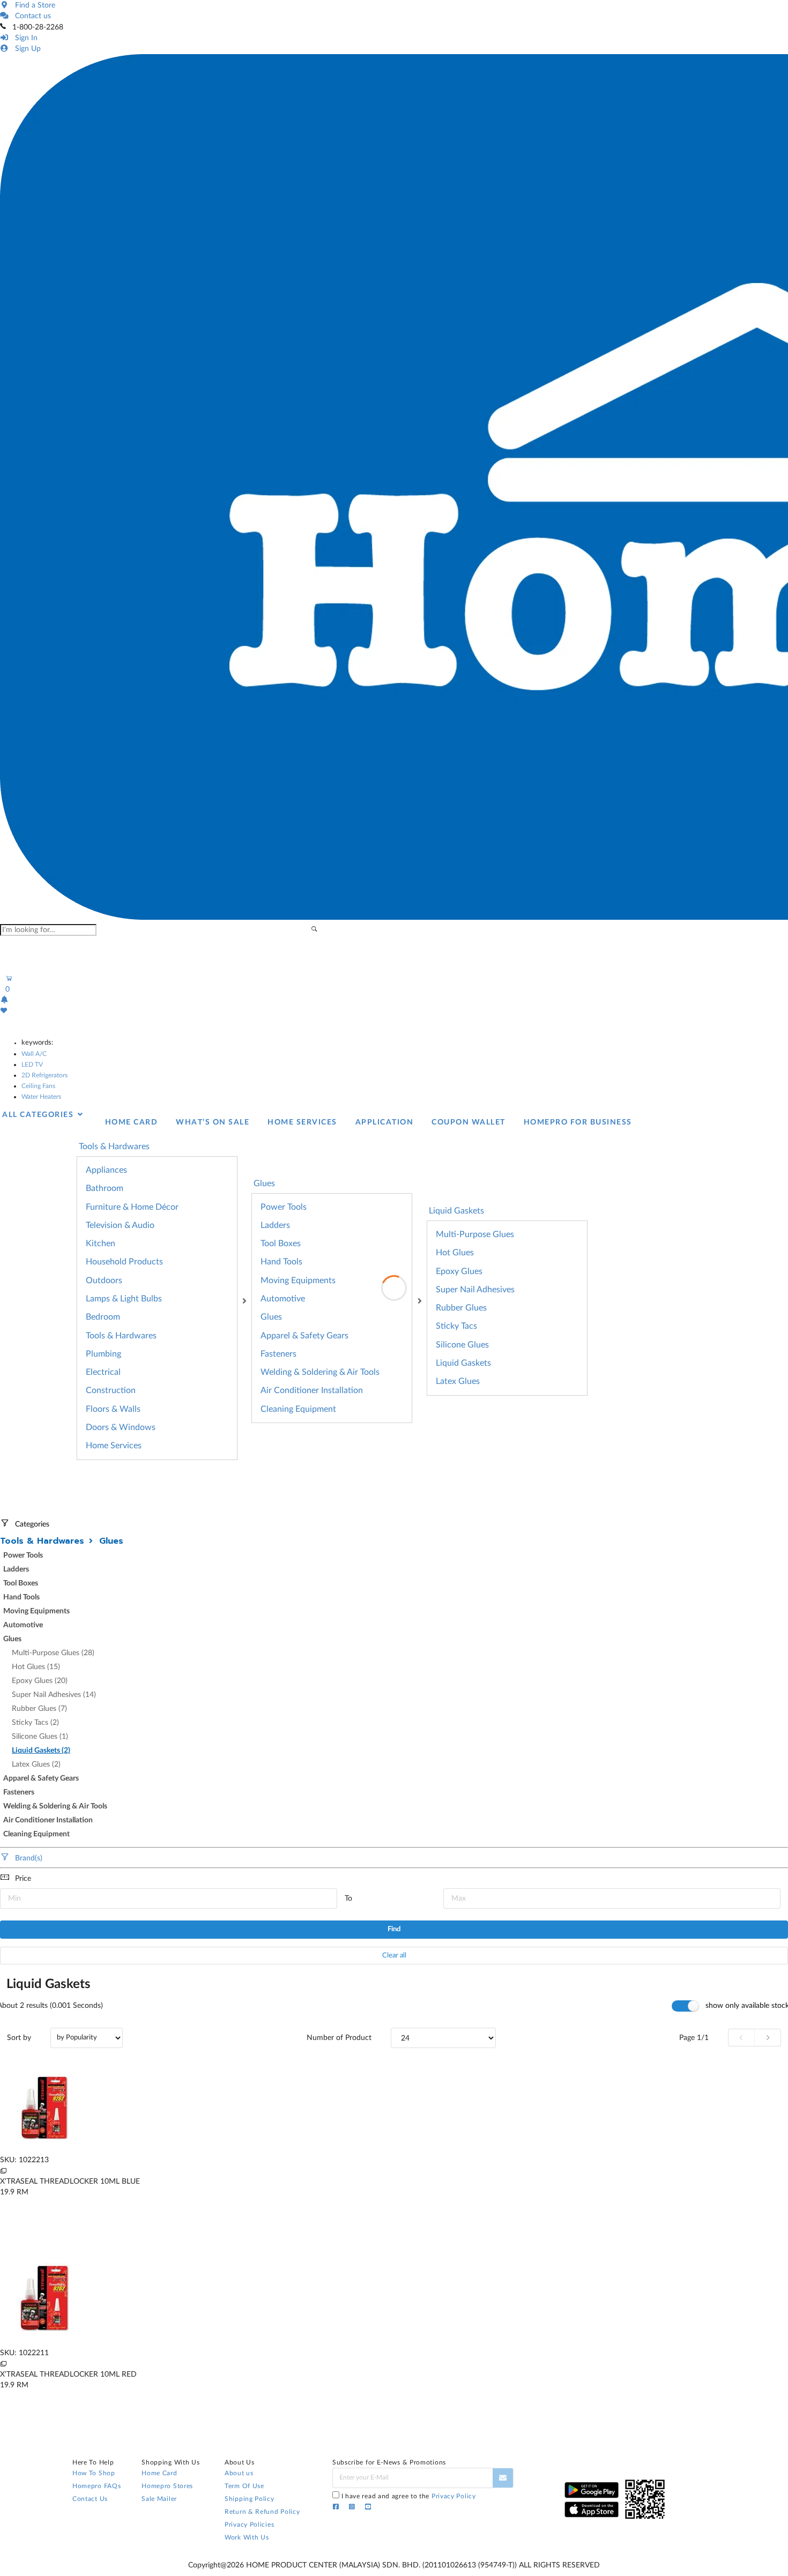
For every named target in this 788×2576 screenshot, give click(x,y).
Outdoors (104, 1280)
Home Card (159, 2473)
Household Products (124, 1262)
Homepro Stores (167, 2486)
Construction (111, 1390)
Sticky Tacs (456, 1326)
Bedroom (103, 1317)
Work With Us (247, 2537)
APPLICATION (385, 1122)
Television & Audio (120, 1225)
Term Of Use (244, 2486)
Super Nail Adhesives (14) (54, 1695)
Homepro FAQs (96, 2486)
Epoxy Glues (459, 1271)
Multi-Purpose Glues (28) (53, 1653)
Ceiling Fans (38, 1086)
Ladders (275, 1225)
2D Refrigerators (44, 1075)
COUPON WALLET (469, 1122)
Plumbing (103, 1354)
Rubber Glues (461, 1308)
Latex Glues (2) (36, 1765)
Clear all (394, 1956)
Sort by (19, 2038)
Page (694, 2038)
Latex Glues (458, 1381)
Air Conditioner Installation (312, 1390)
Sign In (24, 38)
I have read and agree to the (409, 2496)
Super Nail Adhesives (475, 1290)
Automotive (283, 1299)
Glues (271, 1317)
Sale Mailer (159, 2499)
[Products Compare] (3, 2171)
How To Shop (94, 2473)
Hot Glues (455, 1253)
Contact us (31, 16)
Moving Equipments (298, 1280)
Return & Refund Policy (262, 2512)
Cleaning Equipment (298, 1409)
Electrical (103, 1372)
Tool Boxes (281, 1244)
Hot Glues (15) (36, 1667)
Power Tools (284, 1207)
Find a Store (33, 5)
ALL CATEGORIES (39, 1115)
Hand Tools (281, 1262)
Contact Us (90, 2499)
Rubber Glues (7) (39, 1709)
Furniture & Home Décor (132, 1207)
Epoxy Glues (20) (40, 1681)
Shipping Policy (250, 2499)
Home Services (114, 1446)
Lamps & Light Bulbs (124, 1299)
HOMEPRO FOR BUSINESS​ (578, 1122)
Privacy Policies (249, 2525)
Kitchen (101, 1244)
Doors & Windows (121, 1427)
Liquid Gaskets (456, 1211)
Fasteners (278, 1354)
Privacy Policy (454, 2496)
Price (23, 1879)
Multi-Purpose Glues (475, 1234)
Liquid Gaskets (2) (41, 1751)
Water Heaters (41, 1097)
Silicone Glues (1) (40, 1737)
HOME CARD (132, 1122)
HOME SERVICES (302, 1122)
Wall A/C (34, 1054)
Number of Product (339, 2038)
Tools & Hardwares (121, 1336)
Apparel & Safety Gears (304, 1336)
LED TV (32, 1064)
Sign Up (26, 49)
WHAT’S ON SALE (213, 1122)
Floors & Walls (113, 1409)
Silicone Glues (462, 1345)
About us (239, 2473)
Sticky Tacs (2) (35, 1723)
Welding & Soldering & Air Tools (320, 1372)
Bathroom (105, 1188)
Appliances (106, 1170)
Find (394, 1929)
